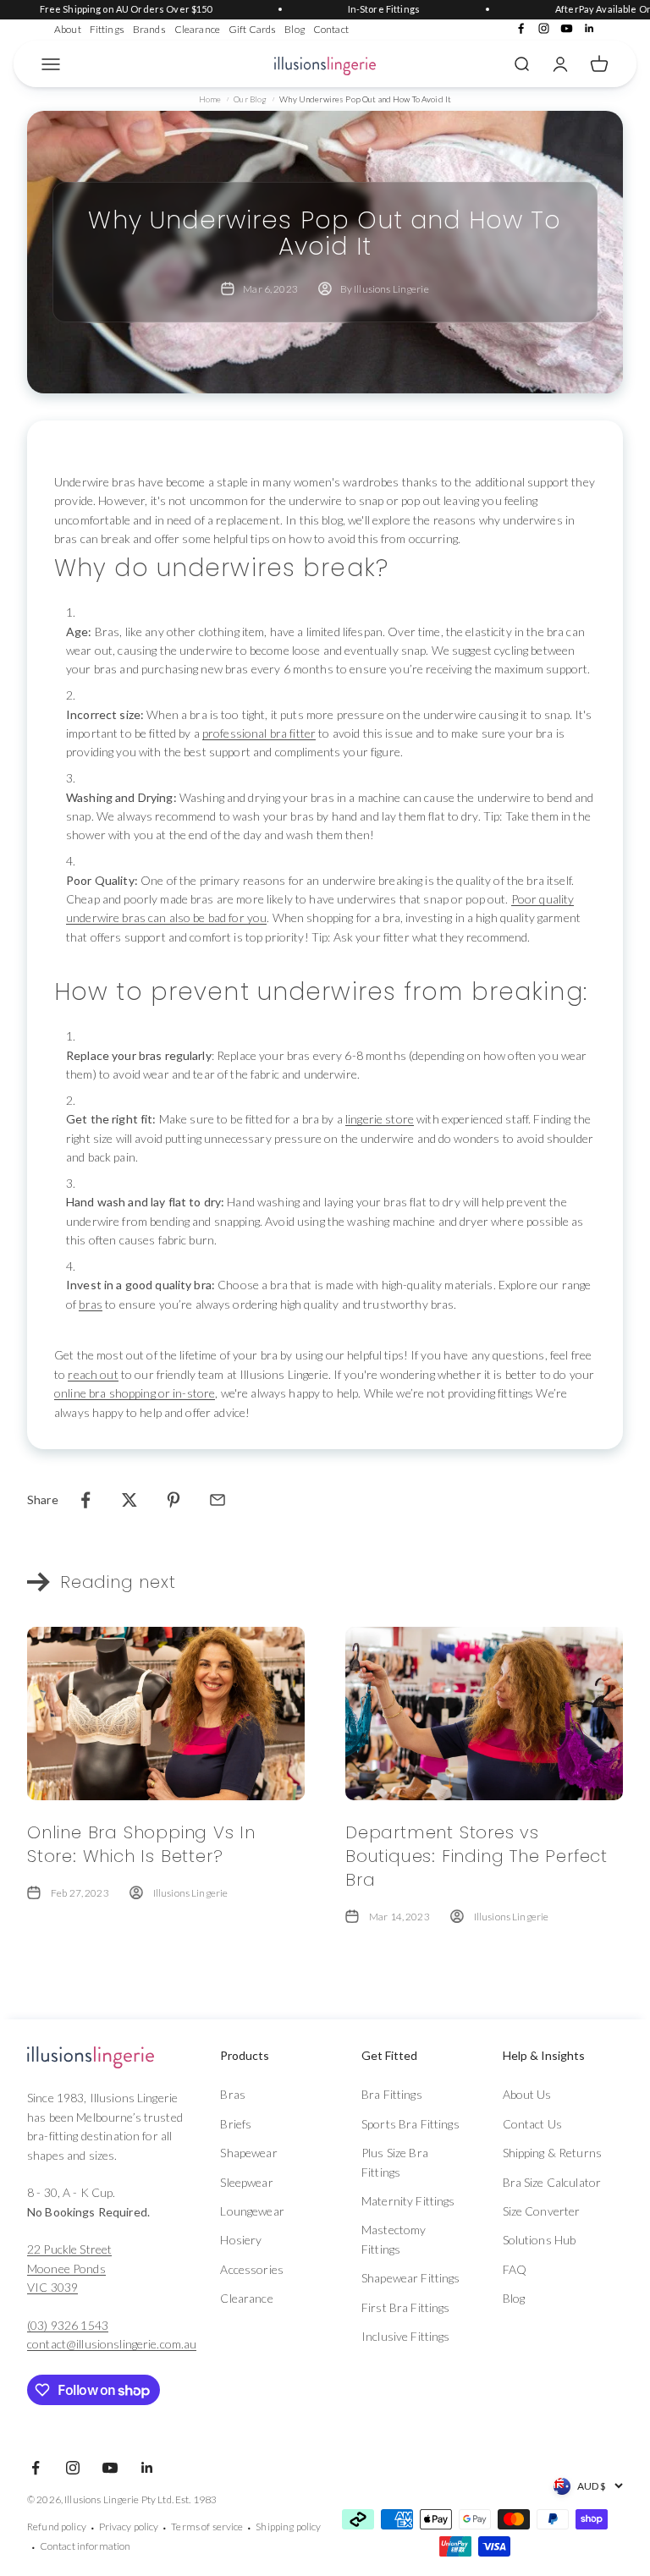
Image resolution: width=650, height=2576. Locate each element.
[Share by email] (218, 1500)
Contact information (85, 2546)
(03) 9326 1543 (68, 2325)
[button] (270, 2056)
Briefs (236, 2124)
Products (245, 2055)
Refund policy (57, 2527)
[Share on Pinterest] (174, 1500)
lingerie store (380, 1119)
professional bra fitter (259, 733)
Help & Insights (544, 2055)
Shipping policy (288, 2527)
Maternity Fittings (408, 2201)
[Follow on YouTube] (567, 28)
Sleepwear (246, 2182)
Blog (295, 29)
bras (91, 1304)
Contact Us (532, 2124)
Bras (233, 2094)
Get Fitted (389, 2055)
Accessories (252, 2269)
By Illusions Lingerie (385, 289)
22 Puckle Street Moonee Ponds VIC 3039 (69, 2268)
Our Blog (250, 99)
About (68, 29)
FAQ (515, 2269)
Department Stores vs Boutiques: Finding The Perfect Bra (476, 1856)
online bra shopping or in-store (135, 1393)
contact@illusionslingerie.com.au (112, 2344)
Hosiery (241, 2240)
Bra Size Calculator (552, 2182)
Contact (331, 29)
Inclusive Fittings (406, 2336)
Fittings (107, 29)
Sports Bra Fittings (410, 2124)
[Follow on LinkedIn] (589, 28)
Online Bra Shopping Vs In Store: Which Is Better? (141, 1844)
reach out (93, 1374)
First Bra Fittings (406, 2307)
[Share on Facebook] (85, 1500)
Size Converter (542, 2211)
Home (210, 99)
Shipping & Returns (553, 2153)
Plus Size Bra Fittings (395, 2162)
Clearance (197, 29)
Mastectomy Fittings (394, 2239)
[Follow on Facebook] (521, 28)
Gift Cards (252, 29)
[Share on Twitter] (129, 1500)
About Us (527, 2094)
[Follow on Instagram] (544, 28)
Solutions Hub (540, 2240)
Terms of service (207, 2527)
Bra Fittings (392, 2094)
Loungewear (252, 2211)
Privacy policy (129, 2527)
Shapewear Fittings (411, 2278)
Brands (149, 29)
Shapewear (248, 2153)
